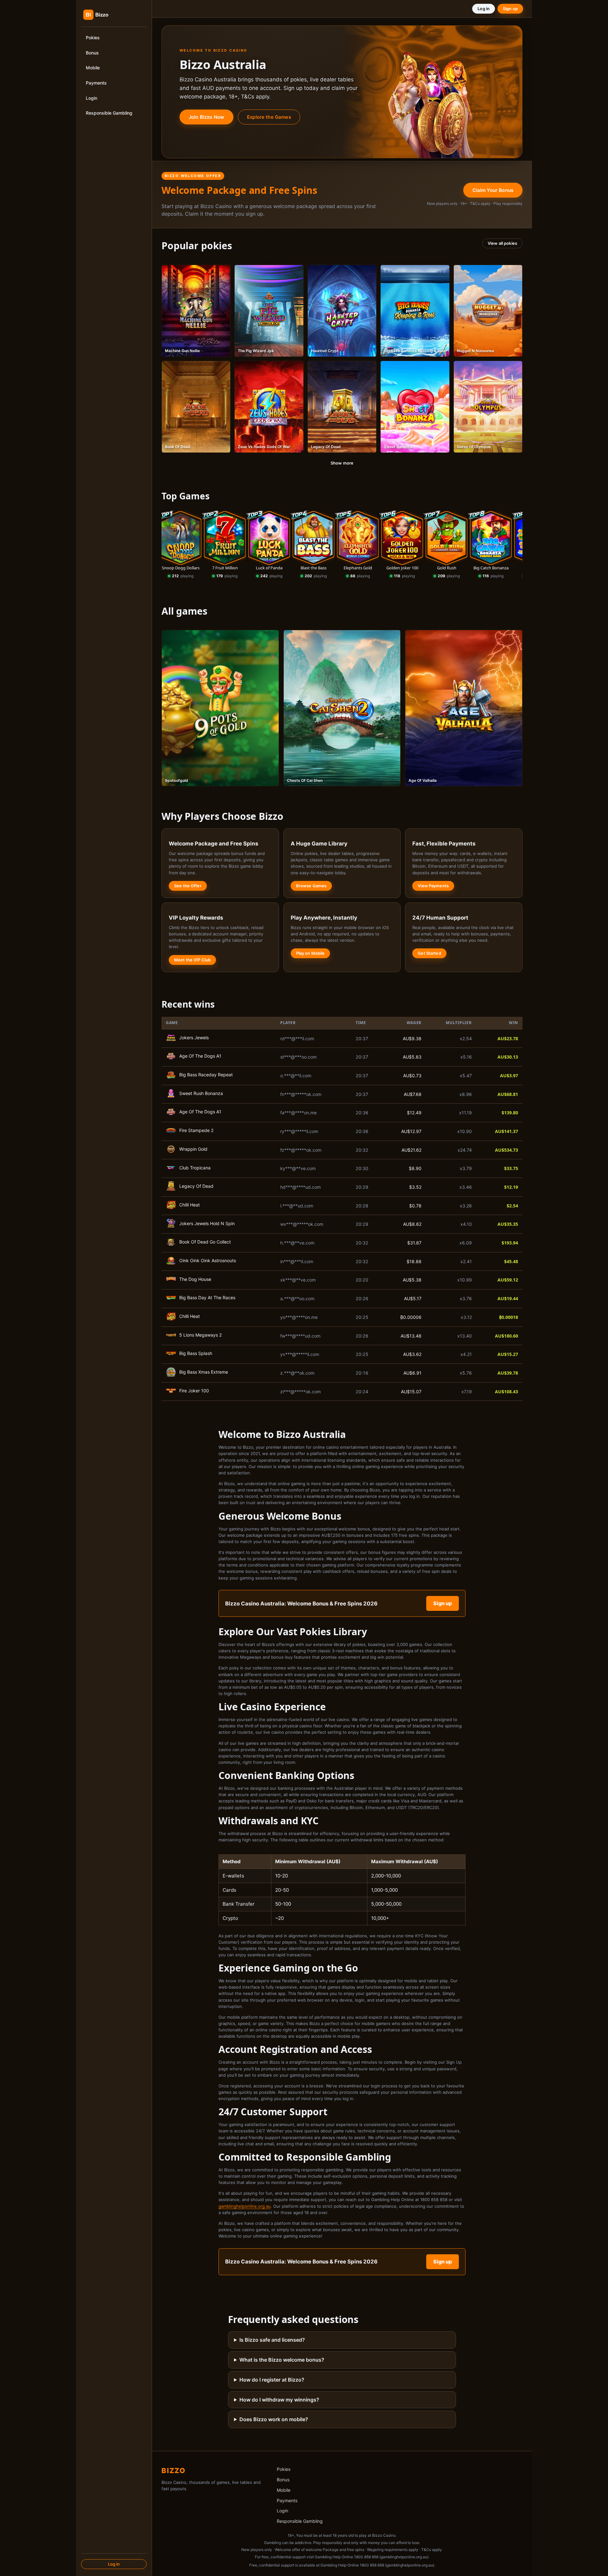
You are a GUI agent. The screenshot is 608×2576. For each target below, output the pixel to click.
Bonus (92, 53)
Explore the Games (269, 117)
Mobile (93, 68)
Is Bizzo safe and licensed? (272, 2340)
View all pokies (502, 243)
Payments (96, 83)
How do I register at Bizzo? (272, 2380)
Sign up (510, 9)
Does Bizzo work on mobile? (274, 2419)
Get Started (429, 953)
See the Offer (188, 886)
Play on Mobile (310, 953)
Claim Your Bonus (493, 190)
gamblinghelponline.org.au (245, 2206)
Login (92, 98)
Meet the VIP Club (192, 960)
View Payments (433, 886)
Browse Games (311, 886)
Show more (342, 463)
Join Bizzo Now (206, 117)
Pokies (93, 38)
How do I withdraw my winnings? (279, 2400)
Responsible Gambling (109, 113)
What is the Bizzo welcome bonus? (282, 2360)
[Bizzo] (108, 15)
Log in (114, 2564)
